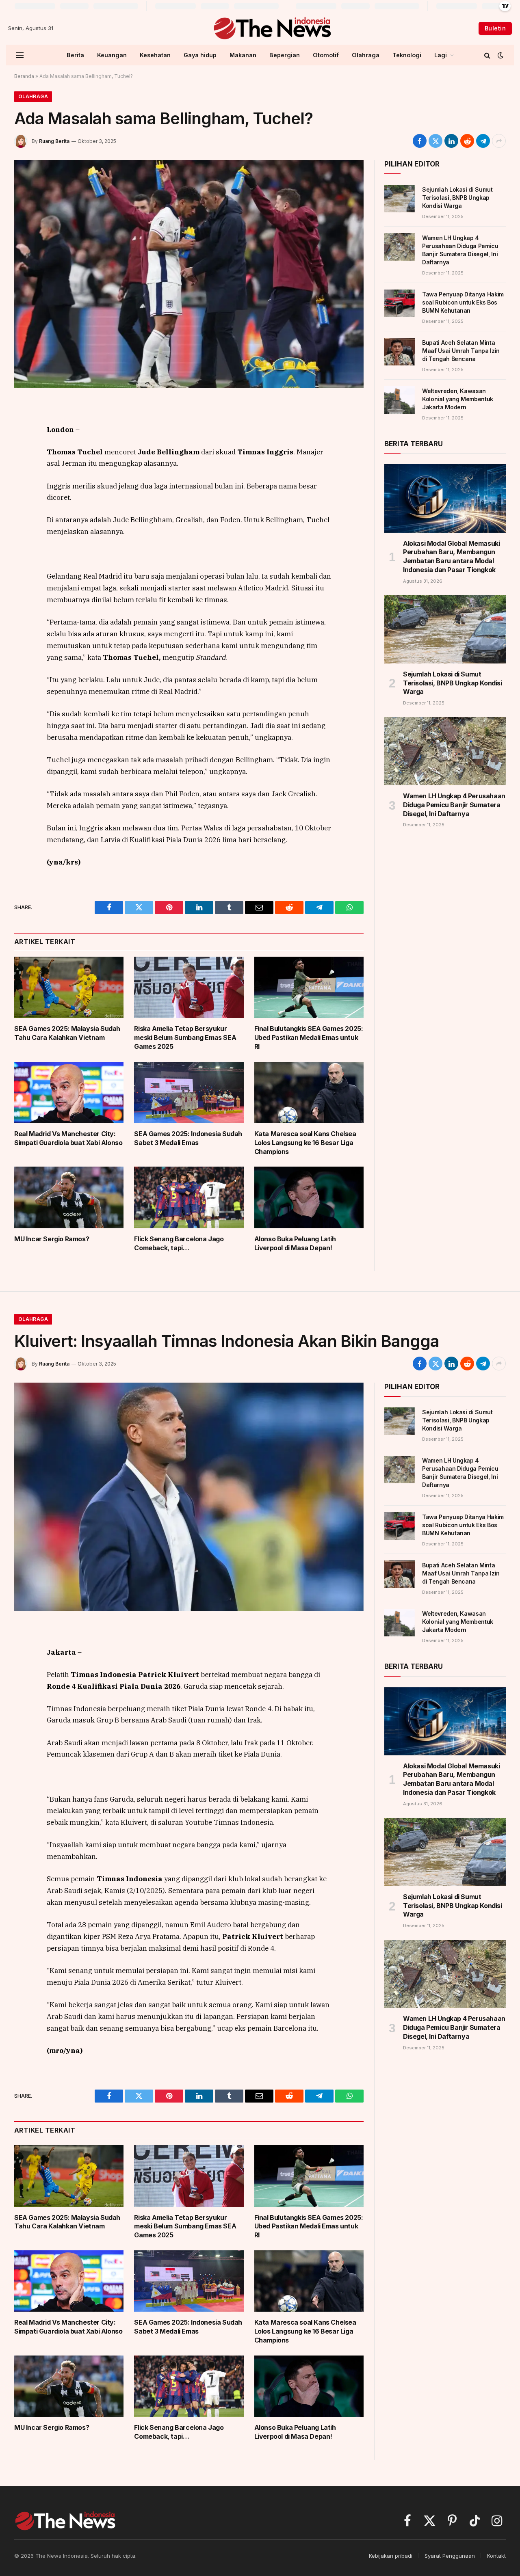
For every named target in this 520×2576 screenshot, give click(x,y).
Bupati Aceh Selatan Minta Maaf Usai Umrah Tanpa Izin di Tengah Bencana (461, 351)
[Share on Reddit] (467, 141)
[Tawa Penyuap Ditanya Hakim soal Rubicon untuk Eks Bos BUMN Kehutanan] (400, 303)
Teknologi (407, 55)
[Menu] (20, 55)
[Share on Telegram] (483, 141)
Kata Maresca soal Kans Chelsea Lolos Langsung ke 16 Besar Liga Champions (305, 1143)
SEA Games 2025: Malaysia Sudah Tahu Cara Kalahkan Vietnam (67, 1033)
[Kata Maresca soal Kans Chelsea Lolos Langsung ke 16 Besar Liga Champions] (309, 1093)
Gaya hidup (200, 55)
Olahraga (366, 55)
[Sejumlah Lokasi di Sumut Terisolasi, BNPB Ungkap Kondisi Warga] (400, 199)
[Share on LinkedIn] (451, 141)
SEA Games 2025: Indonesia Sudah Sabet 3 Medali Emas (188, 1138)
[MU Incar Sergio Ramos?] (69, 1197)
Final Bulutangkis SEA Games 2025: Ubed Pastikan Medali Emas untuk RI (309, 1037)
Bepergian (285, 55)
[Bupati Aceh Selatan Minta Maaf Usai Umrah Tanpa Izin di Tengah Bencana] (400, 352)
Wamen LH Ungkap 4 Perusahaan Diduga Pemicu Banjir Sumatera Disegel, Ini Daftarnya (460, 250)
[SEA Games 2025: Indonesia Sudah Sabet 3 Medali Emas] (189, 1092)
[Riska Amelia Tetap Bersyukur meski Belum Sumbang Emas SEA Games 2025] (189, 987)
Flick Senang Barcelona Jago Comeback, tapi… (179, 1243)
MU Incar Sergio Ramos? (52, 1239)
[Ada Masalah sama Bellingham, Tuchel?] (189, 274)
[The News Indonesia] (272, 28)
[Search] (487, 55)
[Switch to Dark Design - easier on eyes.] (500, 55)
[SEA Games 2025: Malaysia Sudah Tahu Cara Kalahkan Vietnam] (69, 987)
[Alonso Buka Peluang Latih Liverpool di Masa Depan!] (309, 1197)
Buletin (495, 28)
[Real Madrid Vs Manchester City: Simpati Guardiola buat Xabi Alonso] (69, 1092)
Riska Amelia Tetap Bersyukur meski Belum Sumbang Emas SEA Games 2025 (185, 1037)
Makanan (243, 55)
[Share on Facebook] (420, 141)
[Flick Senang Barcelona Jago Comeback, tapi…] (189, 1197)
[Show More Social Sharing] (499, 141)
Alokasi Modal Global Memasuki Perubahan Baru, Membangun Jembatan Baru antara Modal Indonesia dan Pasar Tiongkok (451, 556)
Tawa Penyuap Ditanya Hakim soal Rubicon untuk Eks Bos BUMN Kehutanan (463, 302)
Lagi (441, 55)
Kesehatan (155, 55)
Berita (75, 55)
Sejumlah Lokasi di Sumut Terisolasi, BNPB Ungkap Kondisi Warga (457, 198)
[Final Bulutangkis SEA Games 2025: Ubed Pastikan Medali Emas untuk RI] (309, 988)
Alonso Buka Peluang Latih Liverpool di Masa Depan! (295, 1243)
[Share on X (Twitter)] (435, 141)
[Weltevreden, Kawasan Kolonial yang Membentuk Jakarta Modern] (400, 400)
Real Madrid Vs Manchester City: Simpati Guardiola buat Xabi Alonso (68, 1138)
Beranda (24, 76)
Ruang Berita (54, 141)
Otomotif (326, 55)
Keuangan (112, 55)
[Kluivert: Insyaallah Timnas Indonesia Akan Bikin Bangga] (189, 1497)
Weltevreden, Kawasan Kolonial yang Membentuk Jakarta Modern (458, 399)
